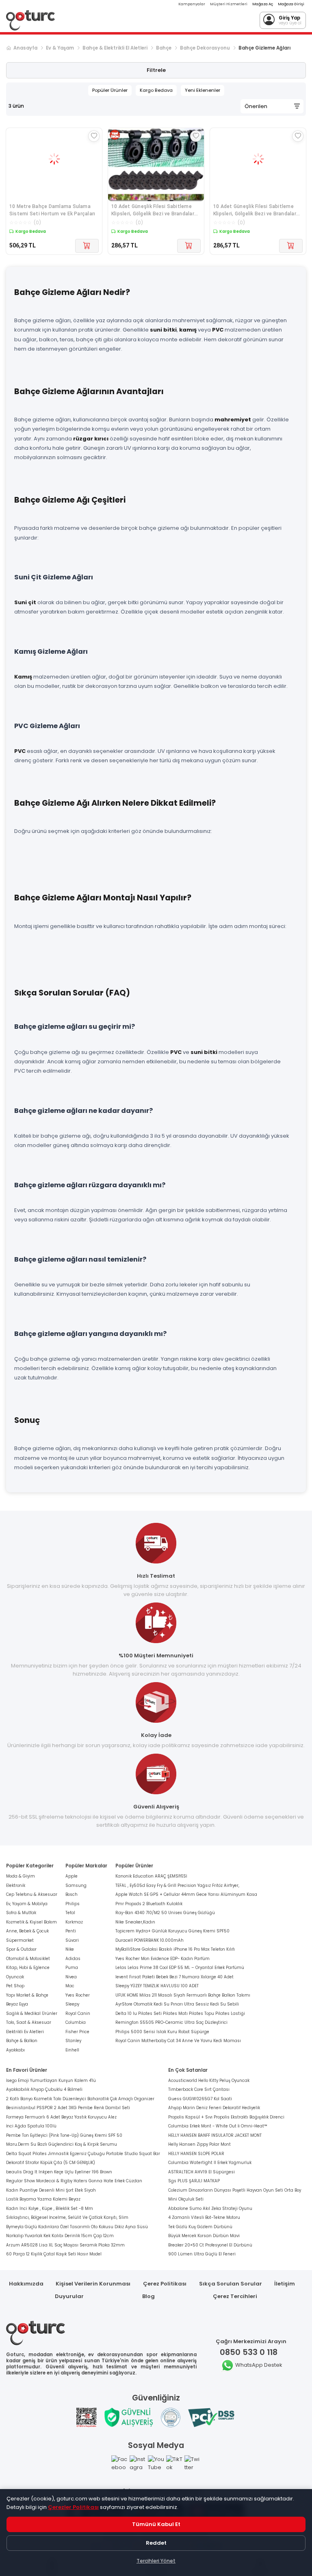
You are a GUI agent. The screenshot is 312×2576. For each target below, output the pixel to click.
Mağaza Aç (263, 4)
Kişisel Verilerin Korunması (93, 2284)
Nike (70, 1949)
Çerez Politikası (165, 2284)
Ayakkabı (15, 2050)
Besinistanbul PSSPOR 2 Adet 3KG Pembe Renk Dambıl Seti (68, 2108)
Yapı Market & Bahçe (27, 1995)
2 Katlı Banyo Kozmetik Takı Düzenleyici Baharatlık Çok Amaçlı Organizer (80, 2099)
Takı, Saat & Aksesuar (29, 2022)
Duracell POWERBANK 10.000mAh (149, 1940)
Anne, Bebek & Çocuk (27, 1931)
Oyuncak (15, 1977)
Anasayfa (25, 48)
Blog (148, 2296)
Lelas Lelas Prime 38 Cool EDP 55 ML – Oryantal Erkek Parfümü (180, 1968)
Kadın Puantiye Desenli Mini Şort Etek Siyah (51, 2190)
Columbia (76, 2022)
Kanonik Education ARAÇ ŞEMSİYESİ (151, 1876)
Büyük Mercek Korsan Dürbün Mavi (204, 2236)
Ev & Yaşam (60, 48)
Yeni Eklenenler (203, 90)
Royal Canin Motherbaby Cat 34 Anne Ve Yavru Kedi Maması (178, 2041)
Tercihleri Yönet (156, 2561)
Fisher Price (77, 2032)
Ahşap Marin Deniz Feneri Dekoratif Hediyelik (214, 2108)
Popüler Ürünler (110, 90)
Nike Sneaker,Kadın (135, 1922)
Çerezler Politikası (73, 2507)
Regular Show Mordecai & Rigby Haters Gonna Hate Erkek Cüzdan (74, 2181)
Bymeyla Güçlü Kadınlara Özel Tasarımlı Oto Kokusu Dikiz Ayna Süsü (77, 2227)
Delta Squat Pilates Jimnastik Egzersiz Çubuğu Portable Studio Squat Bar (83, 2154)
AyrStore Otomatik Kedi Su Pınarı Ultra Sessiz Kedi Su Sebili (177, 2004)
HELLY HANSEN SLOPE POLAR (196, 2154)
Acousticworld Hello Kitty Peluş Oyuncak (209, 2081)
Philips (73, 1904)
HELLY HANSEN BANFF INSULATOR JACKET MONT (215, 2135)
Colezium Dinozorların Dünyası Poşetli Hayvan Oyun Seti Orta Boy (235, 2190)
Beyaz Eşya (17, 2004)
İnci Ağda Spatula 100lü (31, 2126)
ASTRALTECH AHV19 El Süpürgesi (201, 2172)
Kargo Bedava (156, 90)
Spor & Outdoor (21, 1949)
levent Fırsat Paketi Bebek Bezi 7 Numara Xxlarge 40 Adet (174, 1977)
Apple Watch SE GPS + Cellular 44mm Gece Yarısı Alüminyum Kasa (186, 1894)
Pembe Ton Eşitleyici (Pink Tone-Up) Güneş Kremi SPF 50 (64, 2135)
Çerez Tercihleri (235, 2296)
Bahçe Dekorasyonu (205, 48)
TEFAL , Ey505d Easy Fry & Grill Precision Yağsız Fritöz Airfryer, (177, 1885)
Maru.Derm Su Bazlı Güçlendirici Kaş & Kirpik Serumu (62, 2144)
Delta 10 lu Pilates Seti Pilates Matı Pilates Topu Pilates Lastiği (180, 2013)
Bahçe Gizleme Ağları (264, 48)
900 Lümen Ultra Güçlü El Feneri (202, 2254)
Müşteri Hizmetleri (229, 4)
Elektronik (16, 1885)
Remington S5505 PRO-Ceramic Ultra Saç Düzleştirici (171, 2022)
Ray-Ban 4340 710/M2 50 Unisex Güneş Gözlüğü (165, 1913)
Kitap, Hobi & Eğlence (28, 1968)
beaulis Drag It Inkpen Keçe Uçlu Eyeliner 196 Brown (59, 2172)
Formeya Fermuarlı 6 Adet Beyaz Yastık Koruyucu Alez (61, 2117)
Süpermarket (20, 1940)
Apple (71, 1876)
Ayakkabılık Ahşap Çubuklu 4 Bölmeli (44, 2089)
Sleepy (72, 2004)
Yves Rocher (78, 1995)
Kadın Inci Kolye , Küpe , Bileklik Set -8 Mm (50, 2208)
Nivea (71, 1977)
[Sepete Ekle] (87, 246)
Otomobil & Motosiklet (28, 1959)
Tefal (70, 1913)
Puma (72, 1968)
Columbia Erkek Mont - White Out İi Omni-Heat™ (218, 2126)
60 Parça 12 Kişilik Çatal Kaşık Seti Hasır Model (54, 2254)
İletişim (285, 2284)
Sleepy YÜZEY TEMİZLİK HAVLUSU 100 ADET (157, 1986)
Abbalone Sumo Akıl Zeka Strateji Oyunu (210, 2208)
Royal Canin (78, 2013)
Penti (71, 1931)
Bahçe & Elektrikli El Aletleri (115, 48)
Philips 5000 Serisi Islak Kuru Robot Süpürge (162, 2032)
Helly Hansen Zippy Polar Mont (199, 2144)
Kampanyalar (192, 4)
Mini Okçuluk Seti (186, 2199)
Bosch (71, 1894)
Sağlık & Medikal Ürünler (32, 2013)
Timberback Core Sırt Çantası (199, 2089)
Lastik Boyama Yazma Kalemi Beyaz (43, 2199)
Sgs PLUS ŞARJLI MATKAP (194, 2181)
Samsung (76, 1885)
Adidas (73, 1959)
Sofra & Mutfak (21, 1913)
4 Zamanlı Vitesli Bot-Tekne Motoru (204, 2217)
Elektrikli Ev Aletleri (25, 2032)
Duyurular (69, 2296)
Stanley (73, 2041)
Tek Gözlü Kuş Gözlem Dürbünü (200, 2227)
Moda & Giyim (21, 1876)
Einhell (72, 2050)
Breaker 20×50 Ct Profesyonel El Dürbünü (210, 2245)
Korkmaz (74, 1922)
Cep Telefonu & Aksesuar (32, 1894)
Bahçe (164, 48)
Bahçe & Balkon (22, 2041)
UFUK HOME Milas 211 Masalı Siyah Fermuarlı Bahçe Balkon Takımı (183, 1995)
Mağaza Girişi (291, 4)
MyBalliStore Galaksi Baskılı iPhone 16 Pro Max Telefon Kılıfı (175, 1949)
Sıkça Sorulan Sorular (231, 2284)
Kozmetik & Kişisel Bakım (31, 1922)
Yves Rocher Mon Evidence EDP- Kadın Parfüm (162, 1959)
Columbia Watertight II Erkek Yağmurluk (210, 2163)
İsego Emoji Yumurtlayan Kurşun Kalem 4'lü (51, 2081)
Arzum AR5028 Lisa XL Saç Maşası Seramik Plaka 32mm (65, 2245)
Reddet (156, 2543)
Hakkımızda (26, 2284)
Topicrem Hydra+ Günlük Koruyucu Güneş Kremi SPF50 (172, 1931)
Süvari (72, 1940)
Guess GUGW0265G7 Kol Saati (200, 2099)
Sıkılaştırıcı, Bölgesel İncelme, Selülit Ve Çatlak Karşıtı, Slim (67, 2217)
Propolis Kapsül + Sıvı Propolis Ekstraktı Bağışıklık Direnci (226, 2117)
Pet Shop (15, 1986)
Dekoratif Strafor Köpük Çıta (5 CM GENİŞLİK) (51, 2163)
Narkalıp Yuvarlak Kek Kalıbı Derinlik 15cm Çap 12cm (60, 2236)
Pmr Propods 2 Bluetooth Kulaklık (149, 1904)
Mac (70, 1986)
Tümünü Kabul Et (156, 2524)
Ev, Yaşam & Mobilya (27, 1904)
